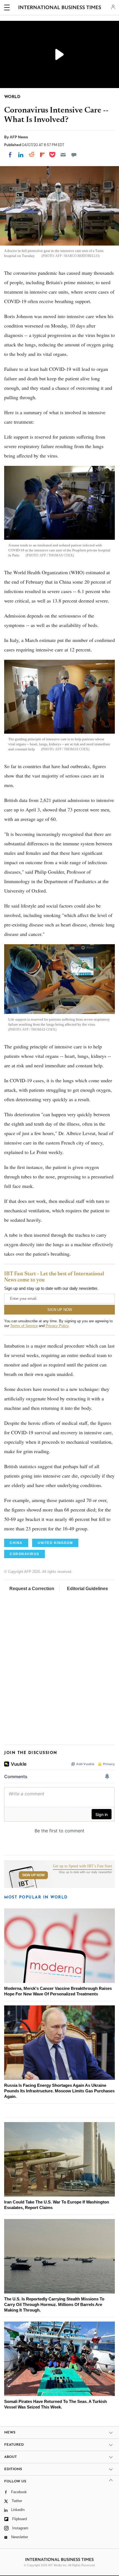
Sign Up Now (33, 1875)
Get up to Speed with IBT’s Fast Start (82, 1866)
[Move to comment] (74, 155)
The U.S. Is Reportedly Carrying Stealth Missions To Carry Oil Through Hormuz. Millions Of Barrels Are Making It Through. (54, 2304)
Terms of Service (24, 1326)
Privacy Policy (57, 1326)
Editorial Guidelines (87, 1589)
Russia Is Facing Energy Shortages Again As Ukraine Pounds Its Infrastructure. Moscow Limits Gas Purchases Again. (59, 2091)
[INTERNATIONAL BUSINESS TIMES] (60, 8)
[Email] (63, 155)
